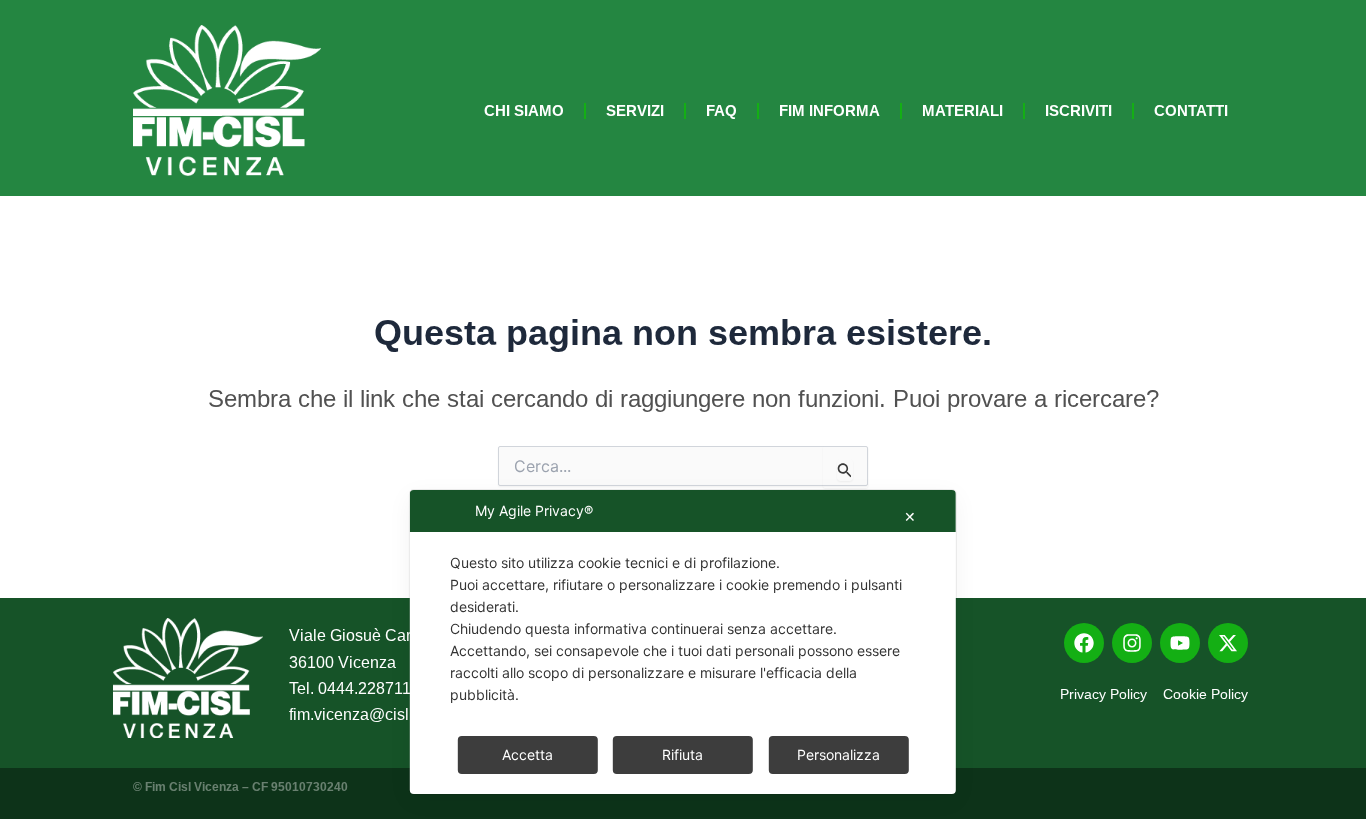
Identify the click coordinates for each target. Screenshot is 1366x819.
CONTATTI (1191, 110)
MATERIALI (962, 110)
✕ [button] (910, 516)
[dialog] (683, 642)
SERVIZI (635, 110)
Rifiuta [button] (682, 754)
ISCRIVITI (1078, 110)
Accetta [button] (527, 754)
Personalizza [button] (838, 754)
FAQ (721, 110)
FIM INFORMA (829, 110)
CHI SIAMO (524, 110)
